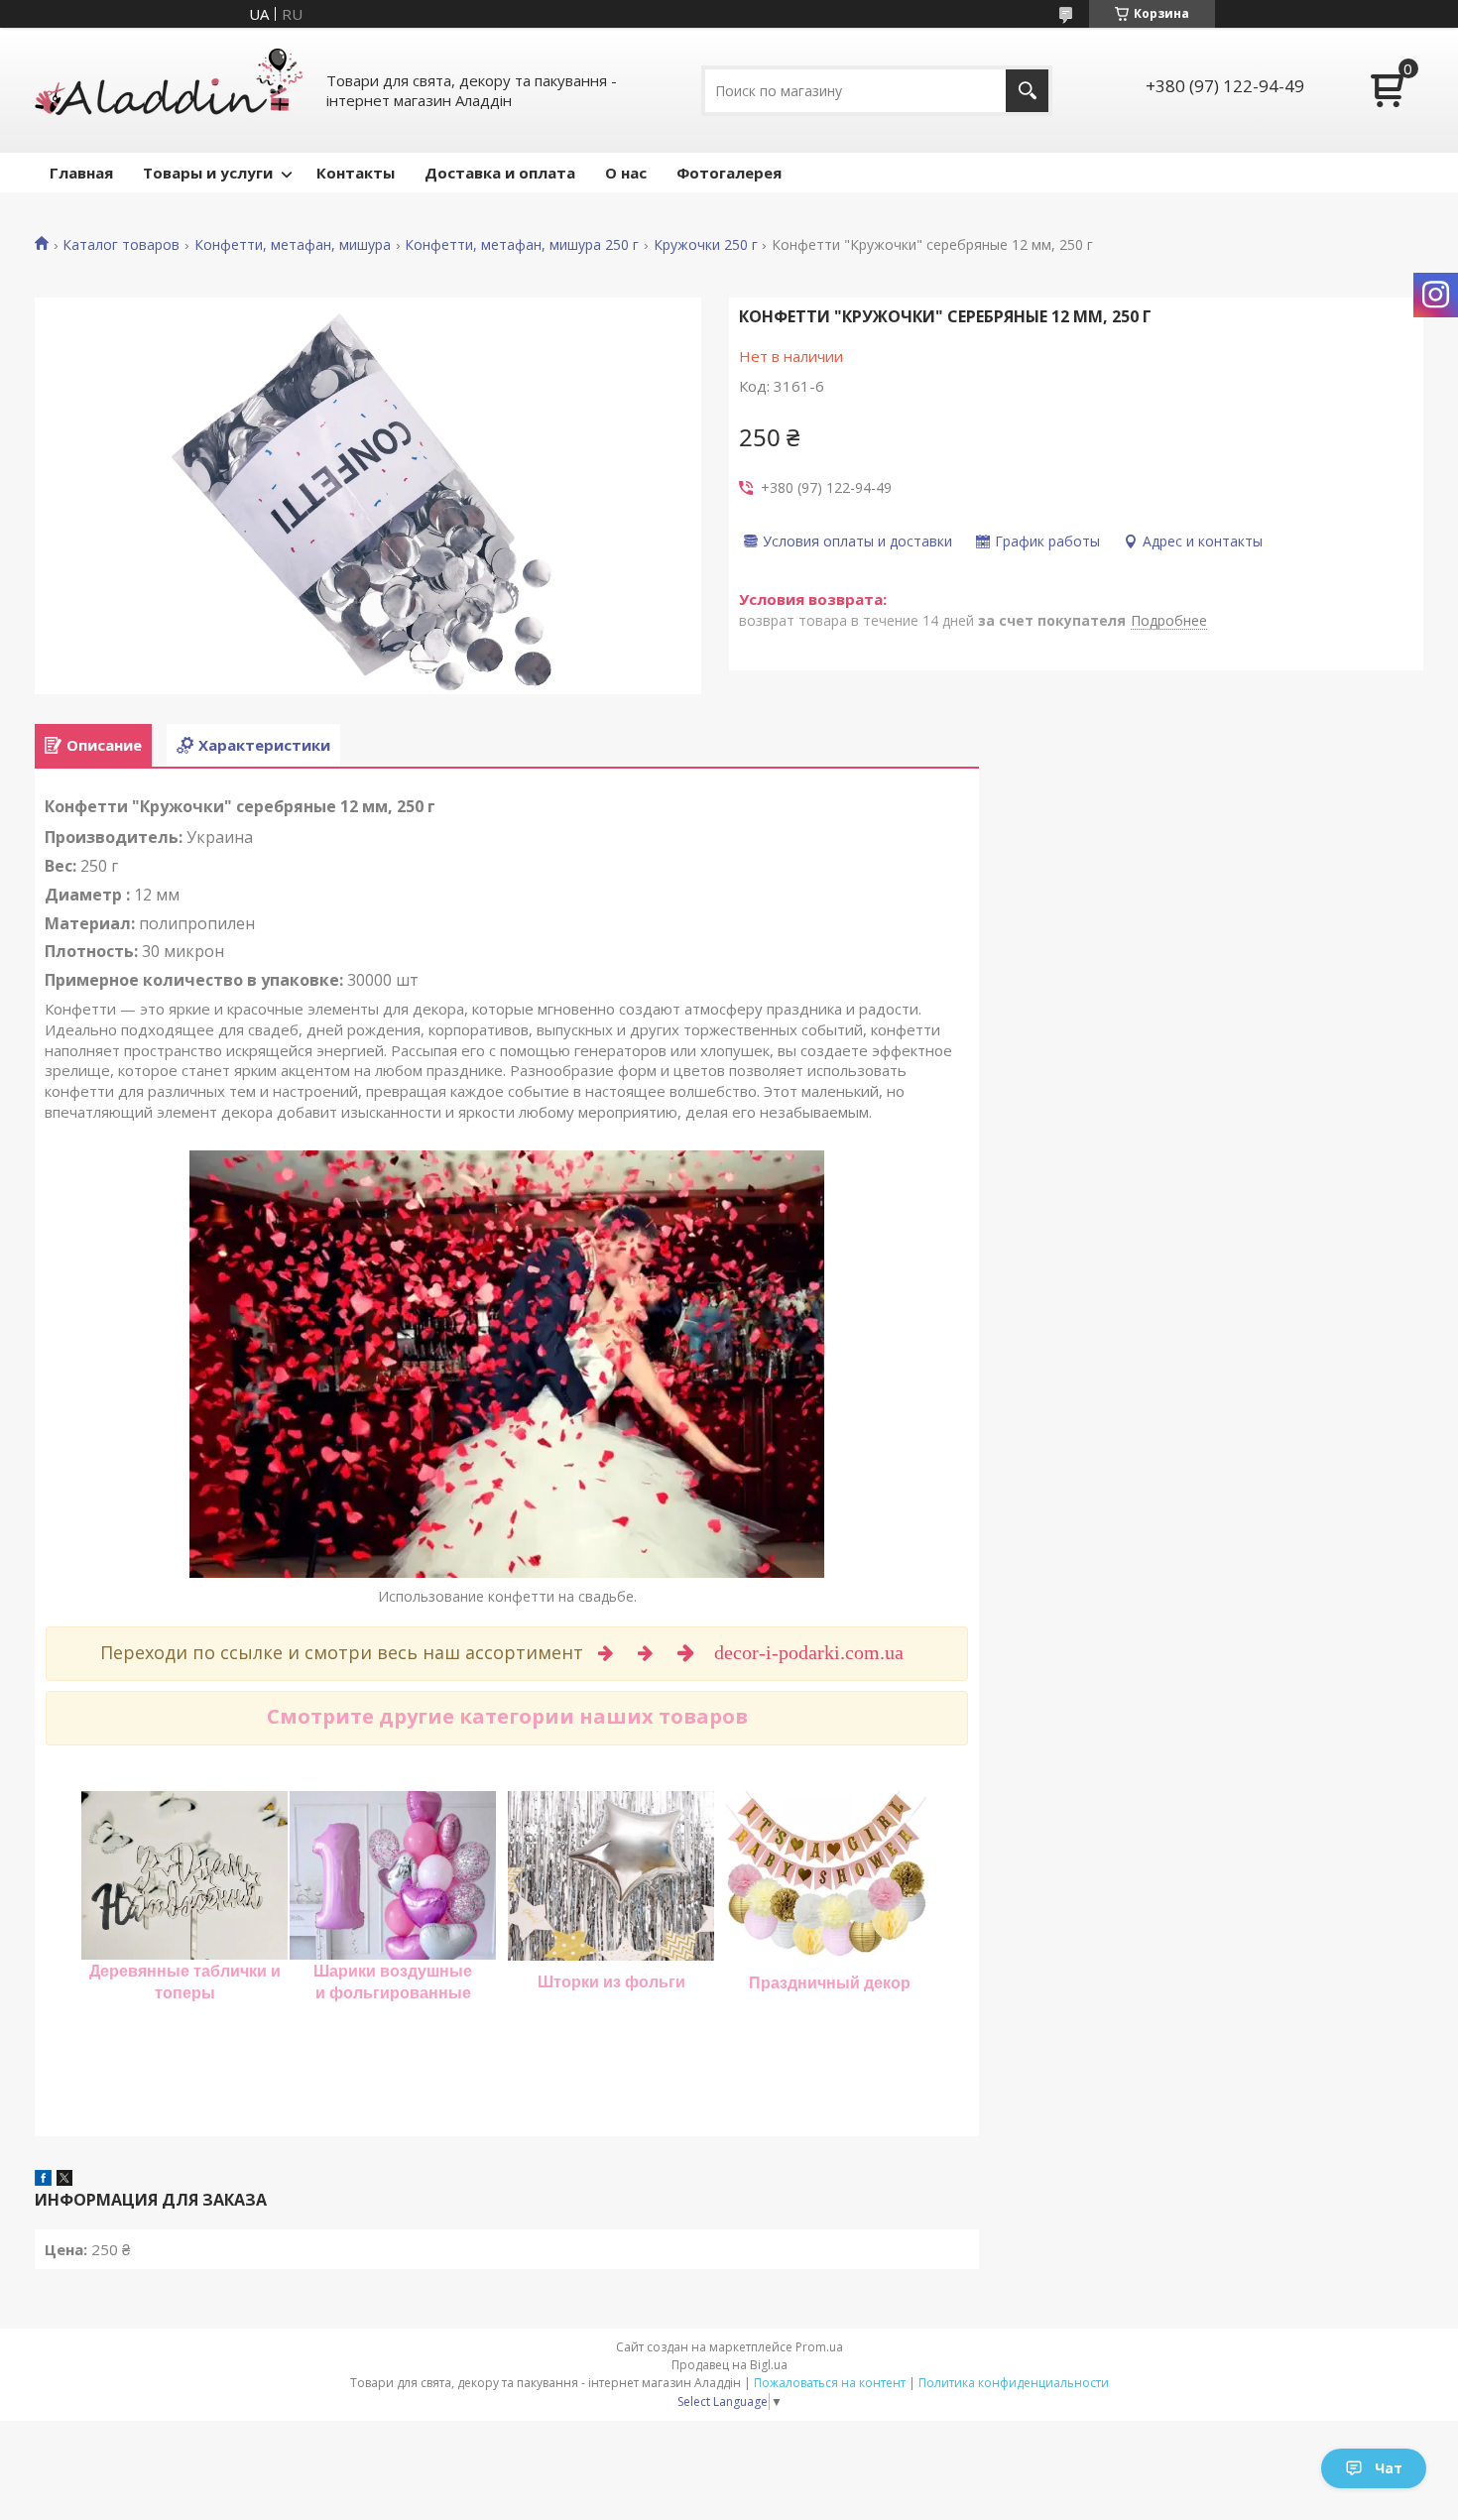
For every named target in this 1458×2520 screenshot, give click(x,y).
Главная (81, 173)
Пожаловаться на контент (830, 2383)
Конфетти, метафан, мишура (293, 245)
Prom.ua (819, 2347)
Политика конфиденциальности (1014, 2383)
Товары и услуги (208, 173)
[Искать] (1027, 91)
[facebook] (43, 2180)
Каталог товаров (121, 245)
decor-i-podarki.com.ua (811, 1652)
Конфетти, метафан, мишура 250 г (522, 245)
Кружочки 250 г (706, 245)
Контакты (356, 173)
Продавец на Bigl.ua (729, 2365)
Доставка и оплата (500, 173)
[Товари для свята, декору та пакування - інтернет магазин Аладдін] (169, 90)
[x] (64, 2180)
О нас (626, 173)
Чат (1389, 2468)
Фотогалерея (729, 173)
